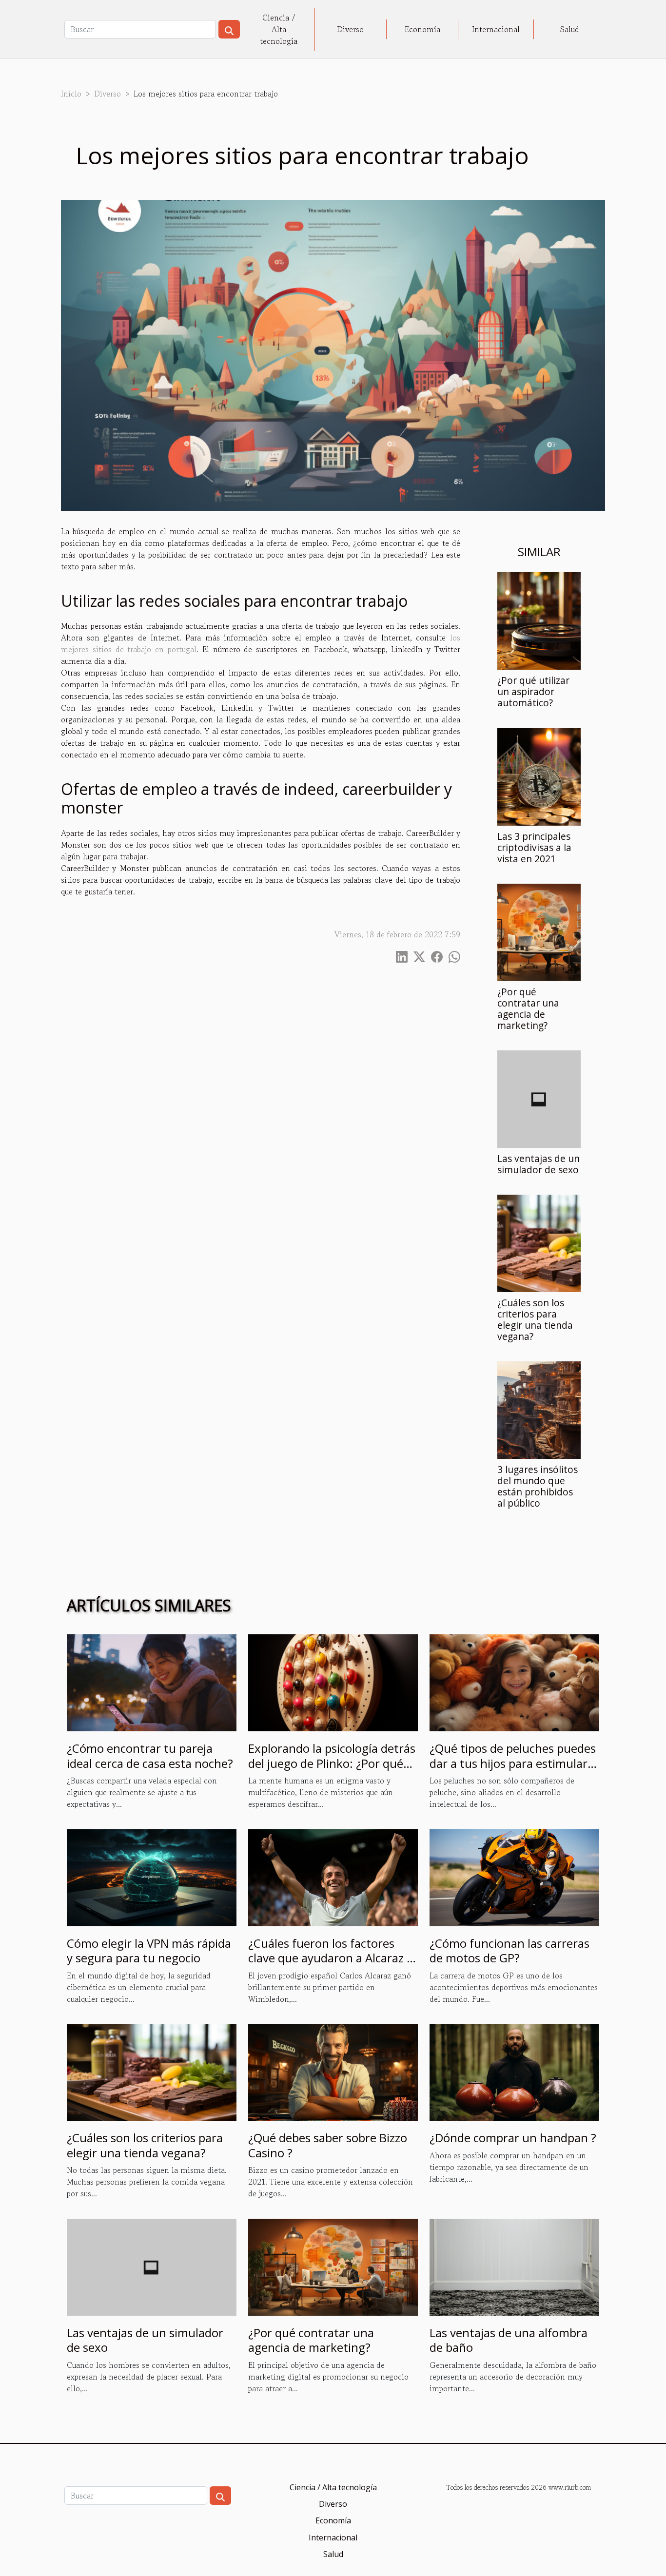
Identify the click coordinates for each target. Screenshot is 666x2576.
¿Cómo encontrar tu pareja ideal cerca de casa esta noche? (150, 1755)
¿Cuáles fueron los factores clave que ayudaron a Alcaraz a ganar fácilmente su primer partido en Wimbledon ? (331, 1965)
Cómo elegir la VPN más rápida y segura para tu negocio (149, 1950)
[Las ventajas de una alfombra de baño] (514, 2266)
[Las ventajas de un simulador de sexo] (539, 1098)
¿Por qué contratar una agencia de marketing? (528, 1008)
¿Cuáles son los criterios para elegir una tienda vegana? (535, 1319)
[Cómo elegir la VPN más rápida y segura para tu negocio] (152, 1877)
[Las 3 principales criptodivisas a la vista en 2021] (539, 775)
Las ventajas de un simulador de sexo (539, 1164)
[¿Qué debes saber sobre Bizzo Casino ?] (333, 2071)
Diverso (350, 29)
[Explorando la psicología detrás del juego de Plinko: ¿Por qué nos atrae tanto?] (333, 1682)
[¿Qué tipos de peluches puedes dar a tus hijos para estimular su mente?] (514, 1682)
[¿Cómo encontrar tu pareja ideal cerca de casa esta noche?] (152, 1682)
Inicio (71, 94)
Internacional (496, 29)
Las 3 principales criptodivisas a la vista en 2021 (534, 847)
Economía (422, 29)
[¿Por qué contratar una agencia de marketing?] (539, 931)
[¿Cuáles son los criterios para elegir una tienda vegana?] (539, 1242)
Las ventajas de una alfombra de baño (509, 2340)
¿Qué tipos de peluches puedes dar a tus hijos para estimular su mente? (513, 1763)
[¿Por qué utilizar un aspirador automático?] (539, 620)
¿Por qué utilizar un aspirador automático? (533, 691)
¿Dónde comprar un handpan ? (513, 2138)
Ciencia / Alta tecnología (279, 29)
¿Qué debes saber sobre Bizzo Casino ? (328, 2145)
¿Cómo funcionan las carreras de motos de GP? (509, 1950)
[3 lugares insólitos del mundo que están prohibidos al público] (539, 1409)
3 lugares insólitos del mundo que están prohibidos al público (538, 1486)
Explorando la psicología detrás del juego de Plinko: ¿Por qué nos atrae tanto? (332, 1763)
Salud (570, 29)
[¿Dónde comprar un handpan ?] (514, 2071)
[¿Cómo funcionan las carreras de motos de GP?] (514, 1877)
